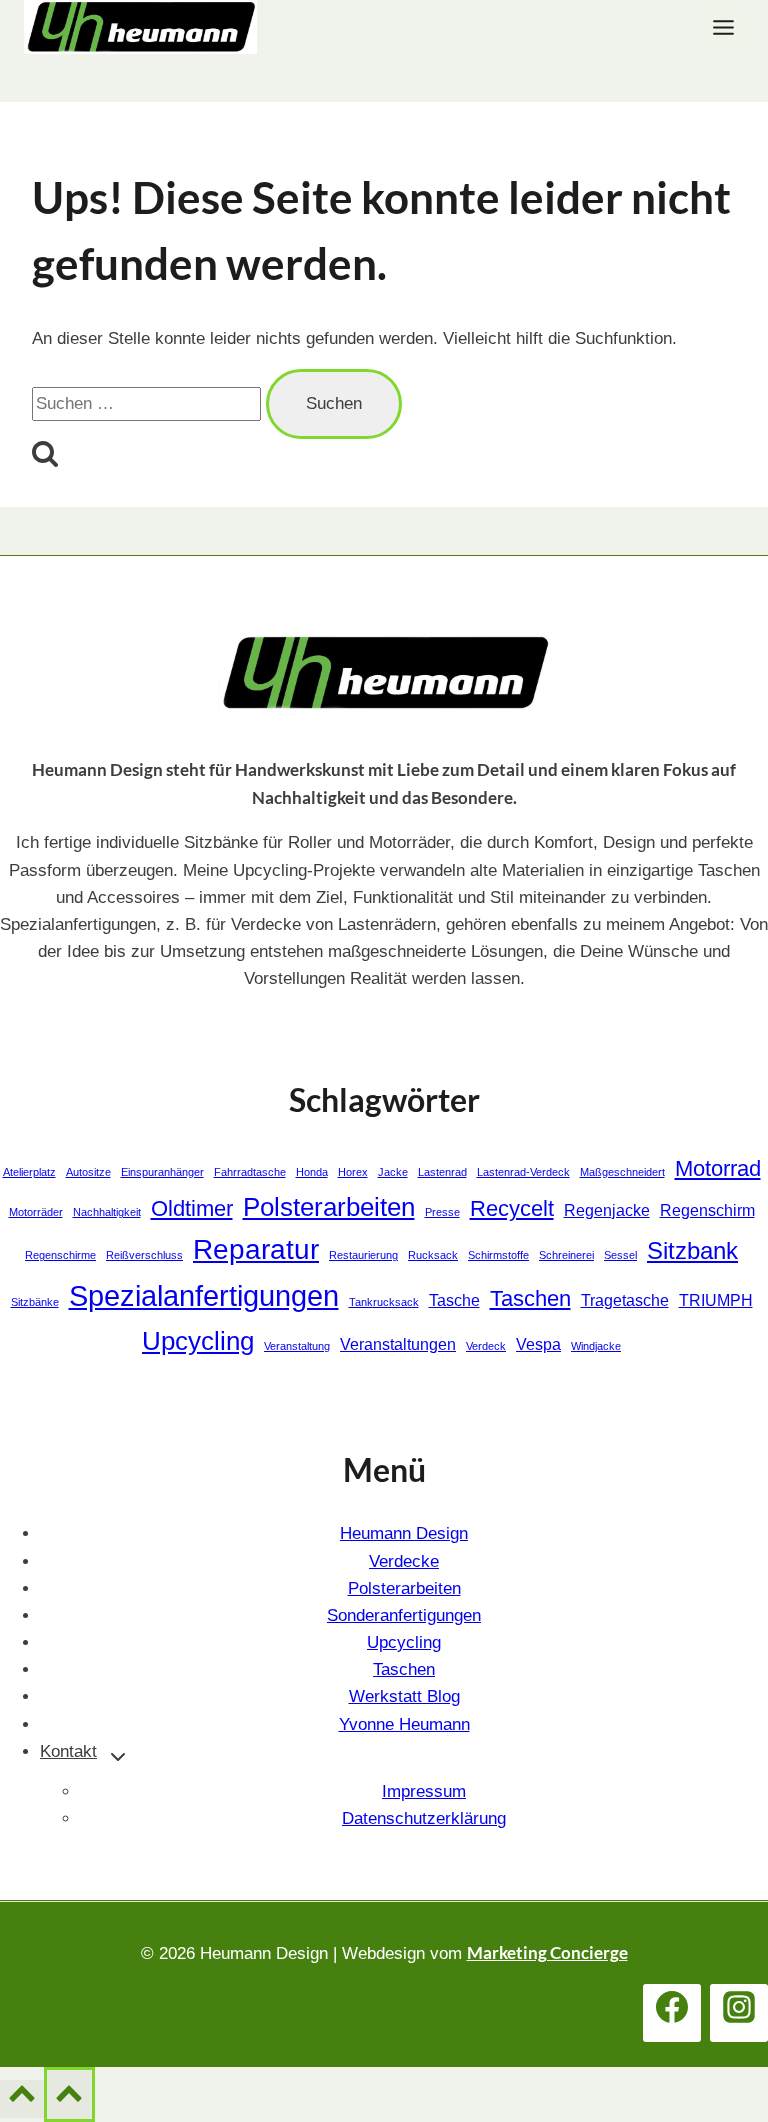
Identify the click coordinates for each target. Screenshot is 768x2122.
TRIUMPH (716, 1300)
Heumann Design (404, 1533)
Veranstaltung (297, 1346)
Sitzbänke (35, 1302)
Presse (442, 1212)
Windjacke (596, 1346)
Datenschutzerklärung (424, 1818)
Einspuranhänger (162, 1172)
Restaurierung (363, 1255)
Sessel (620, 1255)
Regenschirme (60, 1255)
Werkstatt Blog (404, 1696)
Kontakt (68, 1751)
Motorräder (36, 1212)
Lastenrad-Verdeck (523, 1172)
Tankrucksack (384, 1302)
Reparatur (256, 1249)
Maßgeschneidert (622, 1172)
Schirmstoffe (498, 1255)
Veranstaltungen (398, 1344)
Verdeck (486, 1346)
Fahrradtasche (250, 1172)
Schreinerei (566, 1255)
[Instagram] (739, 2013)
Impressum (424, 1791)
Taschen (530, 1298)
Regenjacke (607, 1210)
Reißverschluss (144, 1255)
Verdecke (404, 1561)
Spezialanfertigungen (204, 1295)
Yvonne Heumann (404, 1724)
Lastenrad (442, 1172)
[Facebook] (672, 2013)
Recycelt (512, 1208)
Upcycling (198, 1341)
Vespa (538, 1344)
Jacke (393, 1172)
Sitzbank (692, 1250)
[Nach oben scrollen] (22, 2099)
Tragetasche (625, 1300)
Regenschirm (707, 1210)
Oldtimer (192, 1208)
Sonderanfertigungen (404, 1615)
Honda (312, 1172)
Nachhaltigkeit (107, 1212)
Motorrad (718, 1168)
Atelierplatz (29, 1172)
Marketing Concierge (547, 1952)
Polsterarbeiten (329, 1207)
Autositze (88, 1172)
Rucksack (433, 1255)
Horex (353, 1172)
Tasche (454, 1300)
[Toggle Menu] (723, 27)
